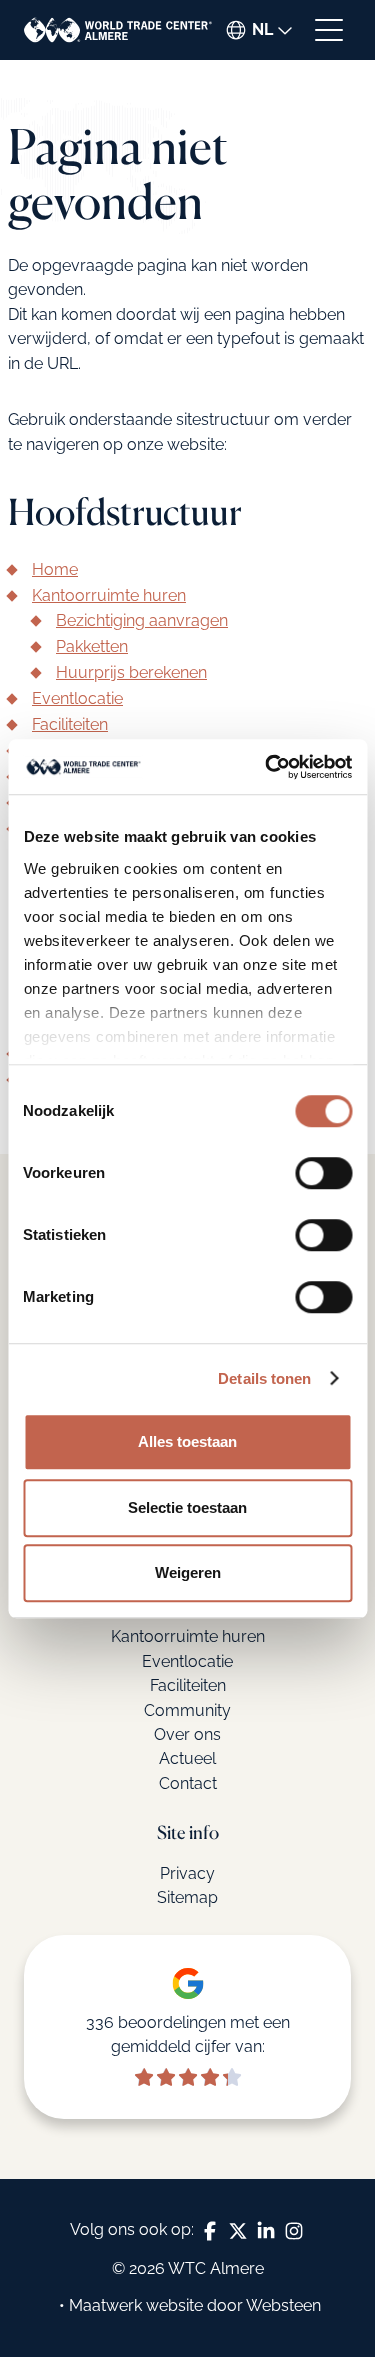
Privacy (187, 1873)
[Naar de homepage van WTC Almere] (118, 30)
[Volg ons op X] (238, 2231)
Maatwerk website (136, 2305)
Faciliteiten (70, 724)
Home (55, 569)
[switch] (323, 1173)
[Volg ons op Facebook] (210, 2231)
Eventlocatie (77, 698)
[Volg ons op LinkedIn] (266, 2231)
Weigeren (188, 1572)
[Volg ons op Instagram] (294, 2231)
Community (187, 1710)
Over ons (187, 1734)
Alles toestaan (187, 1441)
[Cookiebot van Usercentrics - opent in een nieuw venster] (267, 767)
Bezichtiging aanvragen (142, 620)
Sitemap (187, 1897)
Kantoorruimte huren (109, 595)
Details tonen (264, 1378)
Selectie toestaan (187, 1507)
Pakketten (92, 646)
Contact (188, 1783)
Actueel (187, 1758)
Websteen (283, 2305)
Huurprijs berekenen (131, 672)
